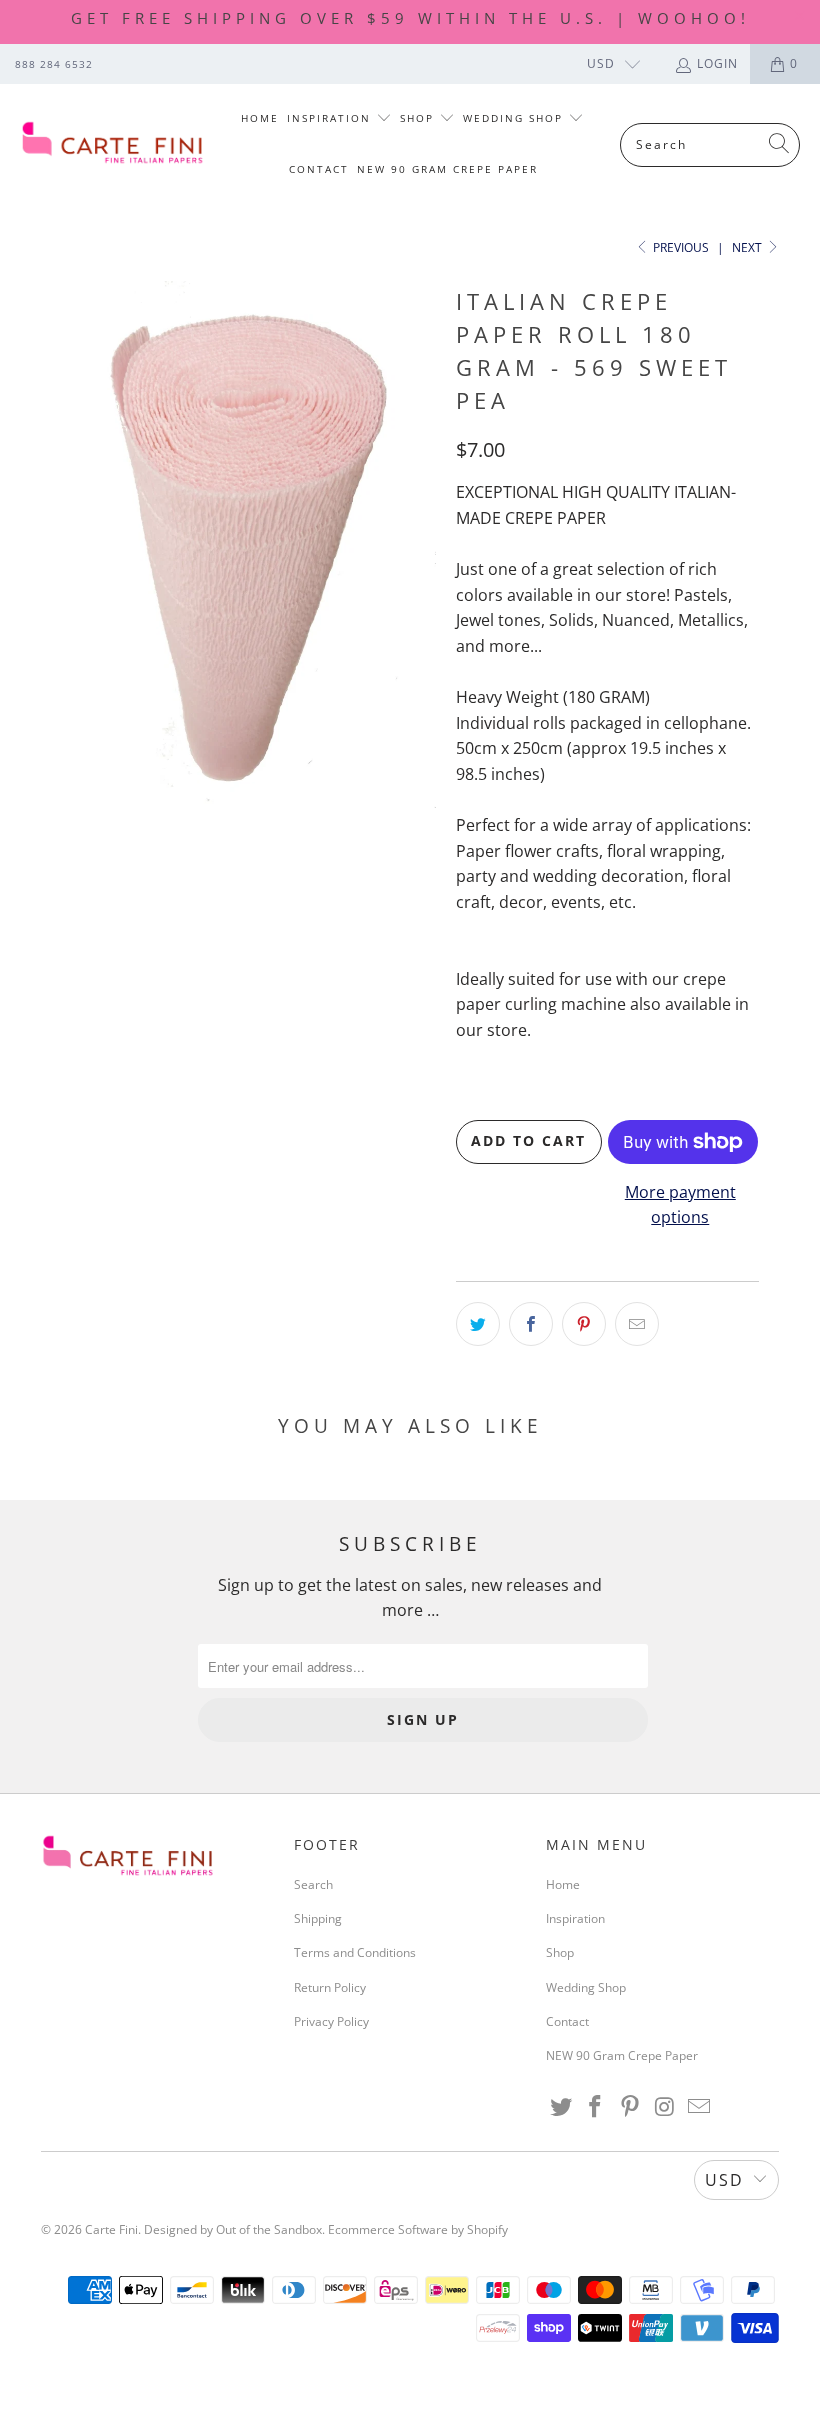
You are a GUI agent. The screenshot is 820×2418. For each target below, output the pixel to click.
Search (313, 1884)
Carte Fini (111, 2229)
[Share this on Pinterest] (584, 1324)
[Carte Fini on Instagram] (665, 2107)
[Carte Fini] (112, 144)
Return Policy (330, 1987)
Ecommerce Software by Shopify (418, 2229)
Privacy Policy (331, 2021)
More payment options (680, 1205)
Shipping (318, 1918)
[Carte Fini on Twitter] (561, 2107)
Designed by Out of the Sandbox (233, 2229)
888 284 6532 (54, 64)
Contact (319, 169)
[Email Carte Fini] (700, 2107)
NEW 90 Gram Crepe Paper (447, 169)
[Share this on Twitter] (478, 1324)
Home (260, 118)
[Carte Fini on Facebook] (596, 2107)
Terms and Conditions (355, 1952)
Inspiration (331, 118)
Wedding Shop (515, 118)
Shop (419, 118)
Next (748, 247)
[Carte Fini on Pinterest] (631, 2107)
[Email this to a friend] (637, 1324)
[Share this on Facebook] (531, 1324)
